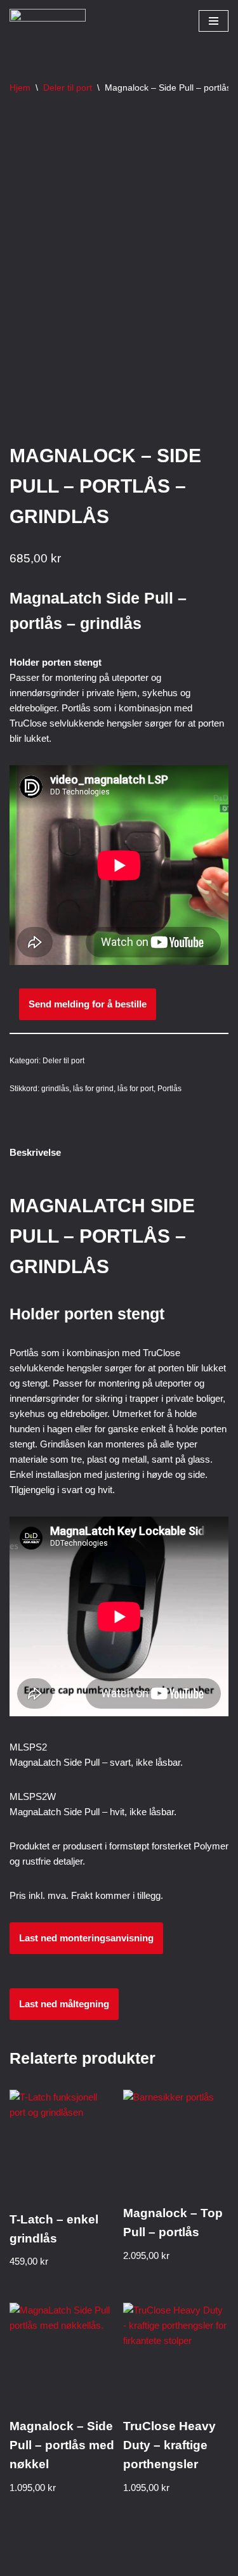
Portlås (169, 1089)
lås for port (136, 1089)
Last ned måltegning (64, 2004)
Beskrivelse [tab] (35, 1152)
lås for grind (93, 1089)
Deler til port (68, 87)
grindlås (55, 1089)
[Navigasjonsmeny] (214, 21)
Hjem (20, 87)
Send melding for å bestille (88, 1004)
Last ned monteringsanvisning (86, 1938)
